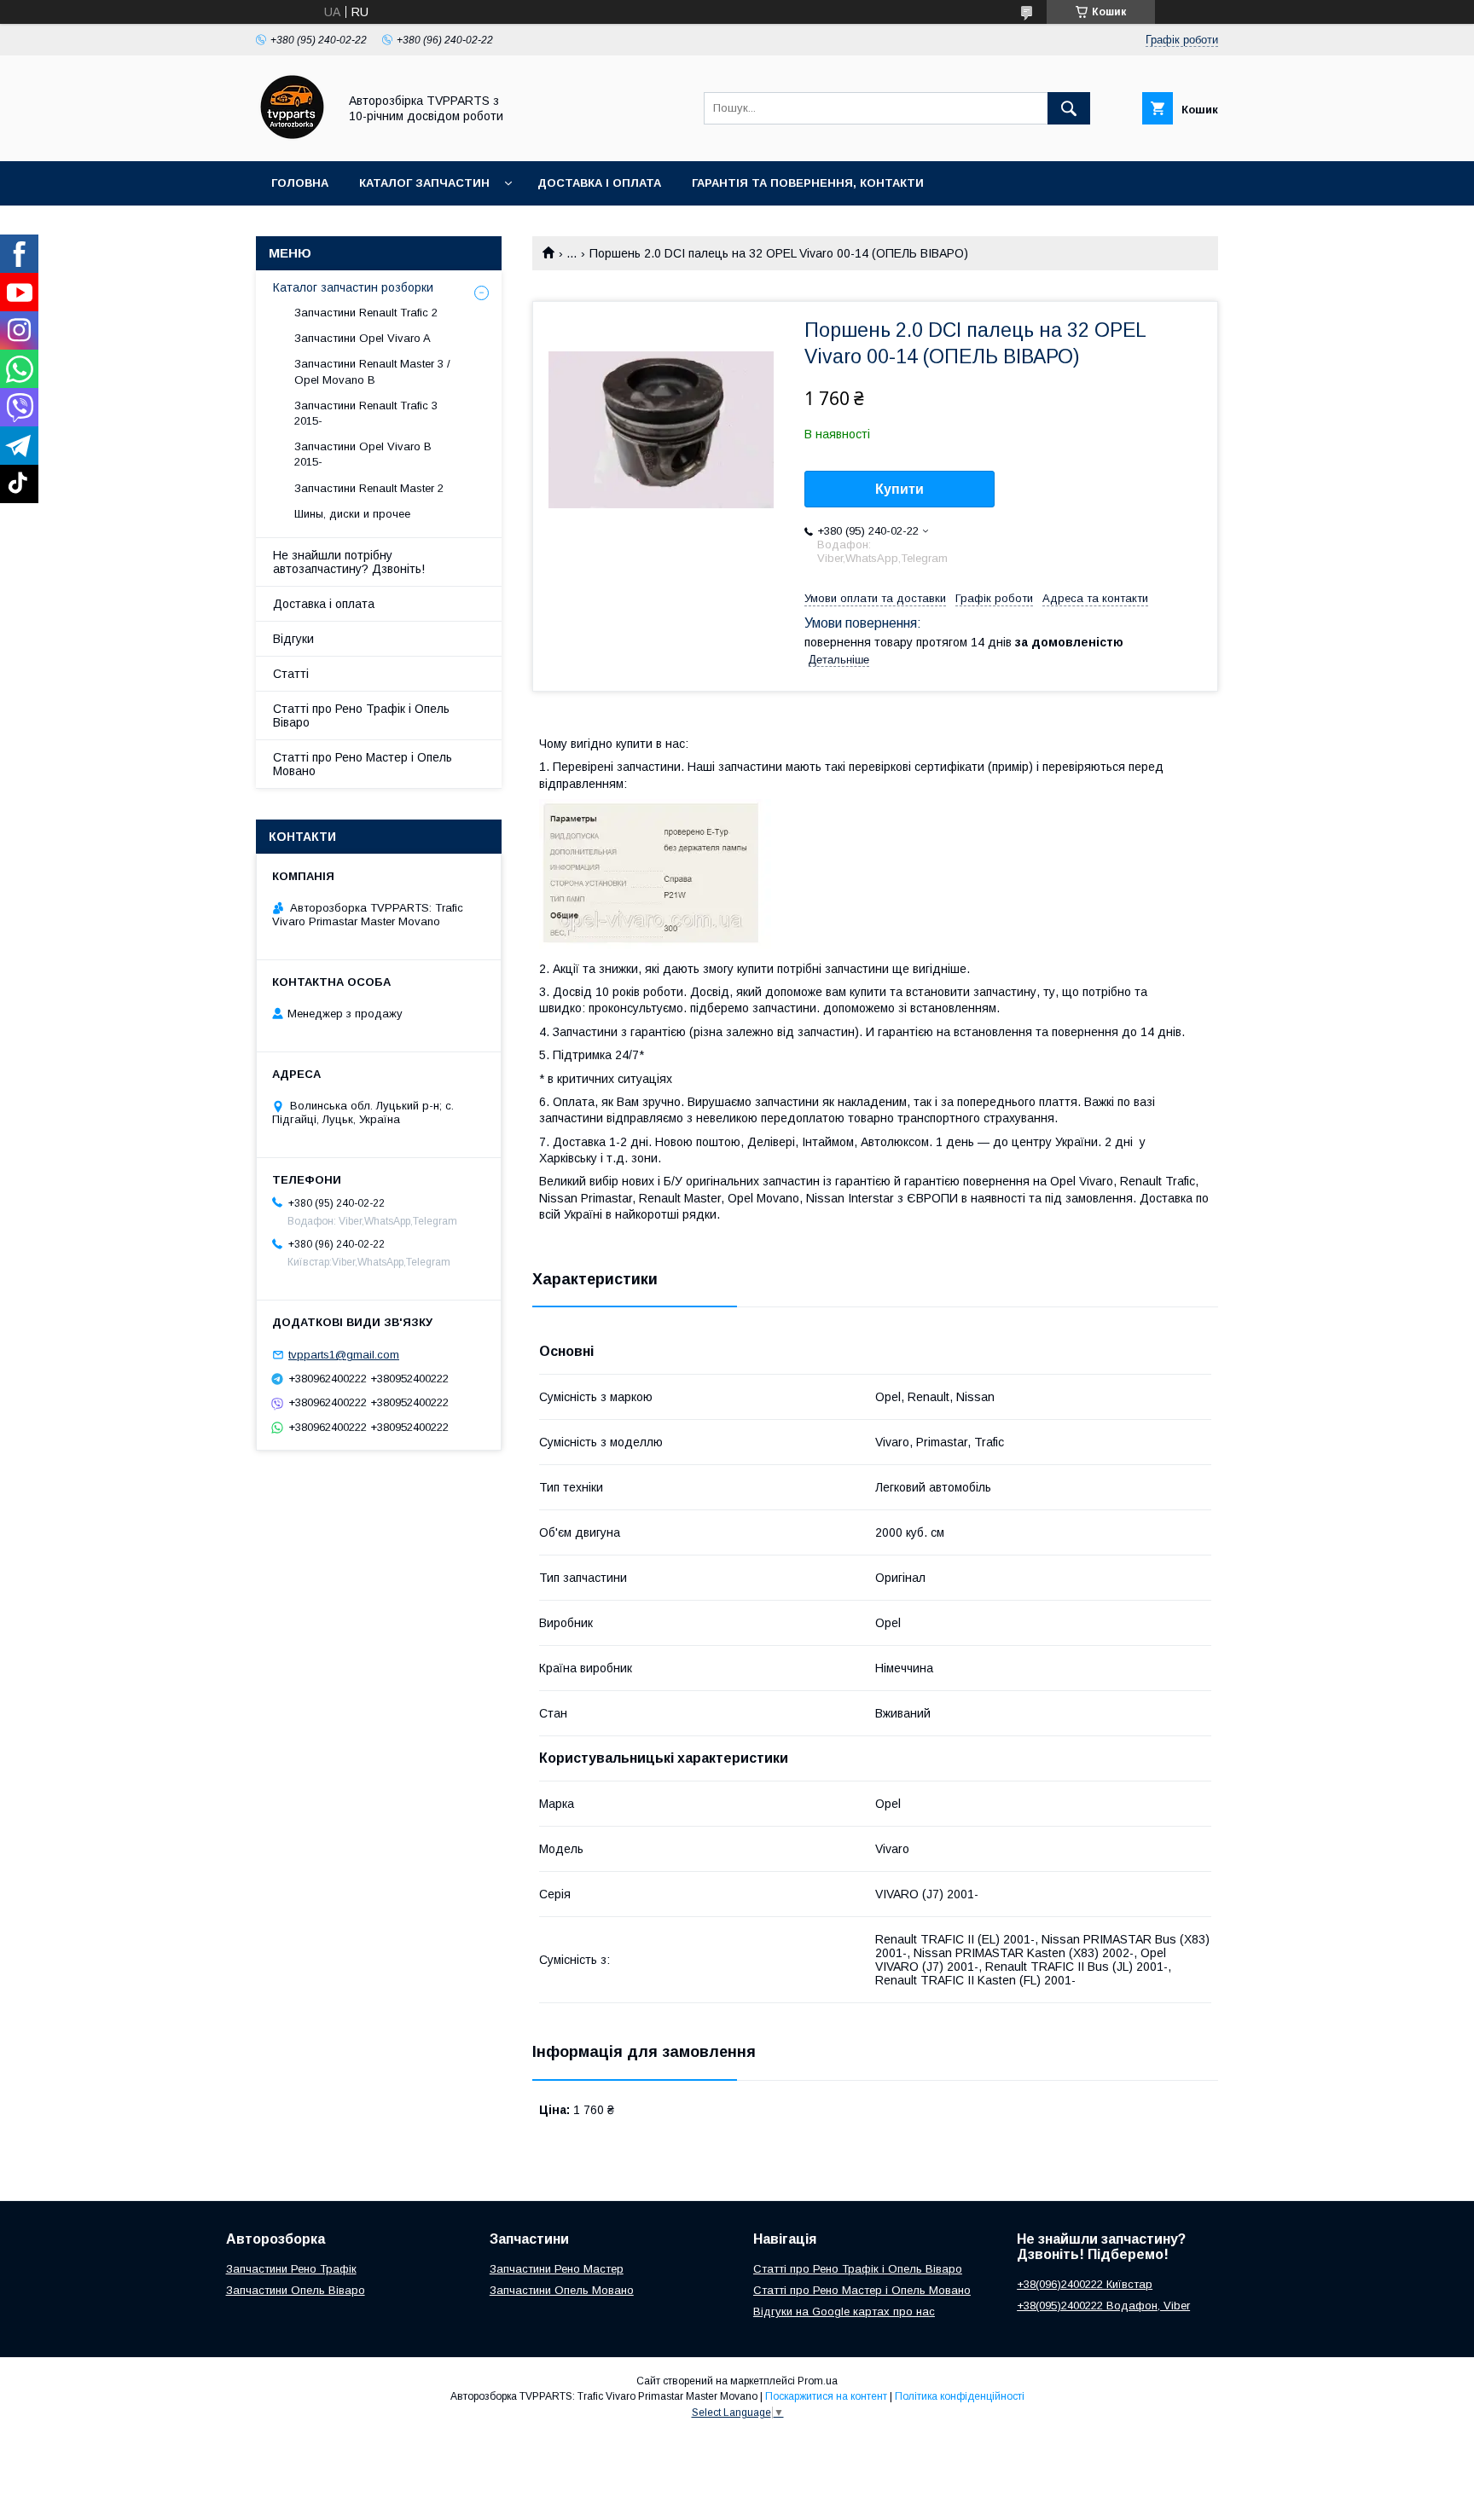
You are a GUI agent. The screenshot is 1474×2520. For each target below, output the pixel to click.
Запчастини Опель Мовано (562, 2290)
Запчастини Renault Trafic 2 (366, 313)
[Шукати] (1069, 108)
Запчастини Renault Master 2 (369, 488)
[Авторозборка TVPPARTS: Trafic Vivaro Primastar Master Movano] (292, 139)
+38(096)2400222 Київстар (1085, 2284)
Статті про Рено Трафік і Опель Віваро (361, 715)
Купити (899, 489)
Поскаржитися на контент (826, 2396)
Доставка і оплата (599, 183)
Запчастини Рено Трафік (291, 2269)
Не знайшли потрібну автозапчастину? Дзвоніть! (349, 562)
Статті (291, 674)
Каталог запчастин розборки (353, 287)
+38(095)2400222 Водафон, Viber (1103, 2306)
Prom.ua (818, 2381)
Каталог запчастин (424, 183)
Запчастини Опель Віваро (296, 2290)
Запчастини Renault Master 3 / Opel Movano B (372, 371)
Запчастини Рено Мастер (557, 2269)
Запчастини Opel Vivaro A (363, 338)
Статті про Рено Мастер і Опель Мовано (363, 764)
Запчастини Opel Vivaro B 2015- (363, 454)
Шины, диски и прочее (352, 514)
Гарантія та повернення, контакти (808, 183)
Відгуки (293, 639)
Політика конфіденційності (960, 2396)
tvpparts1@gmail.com (344, 1355)
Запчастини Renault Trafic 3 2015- (366, 413)
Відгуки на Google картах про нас (844, 2311)
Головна (300, 183)
